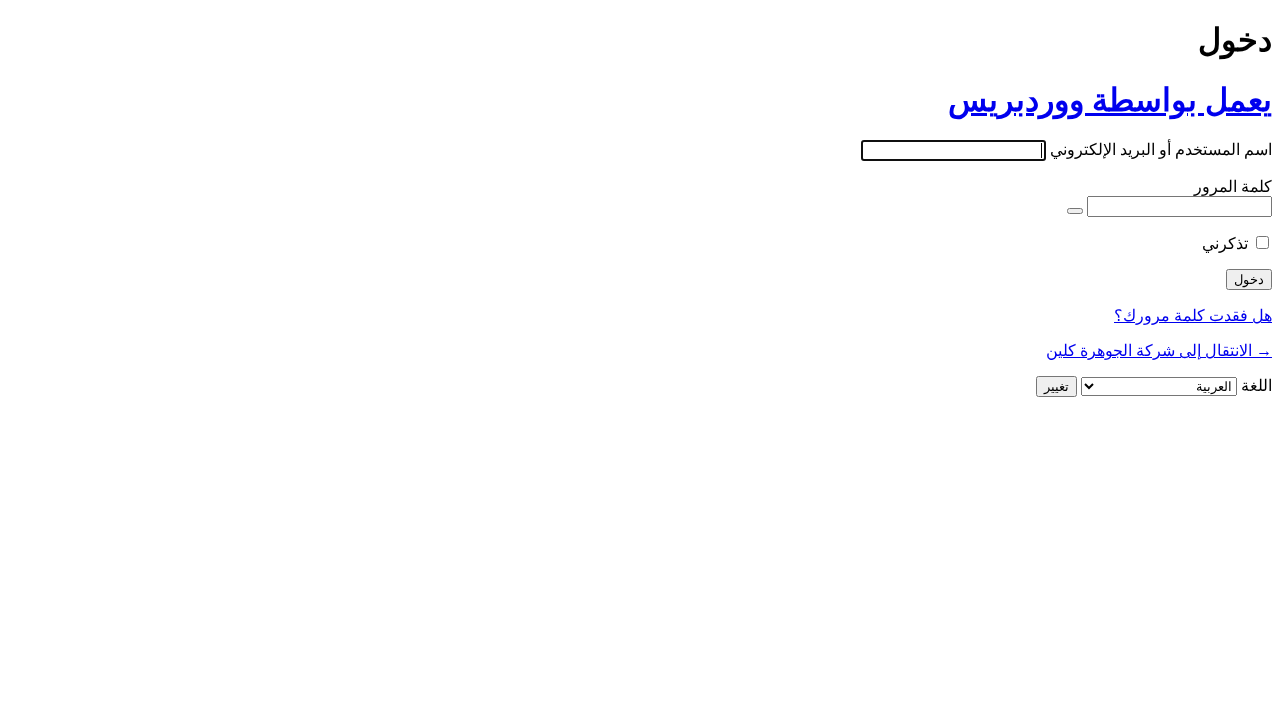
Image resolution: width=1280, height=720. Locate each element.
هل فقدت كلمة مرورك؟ (1193, 315)
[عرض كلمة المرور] (1075, 211)
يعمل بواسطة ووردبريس (1110, 100)
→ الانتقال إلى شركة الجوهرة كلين (1159, 350)
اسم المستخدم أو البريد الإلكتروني (1161, 149)
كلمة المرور (1233, 186)
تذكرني (1225, 243)
